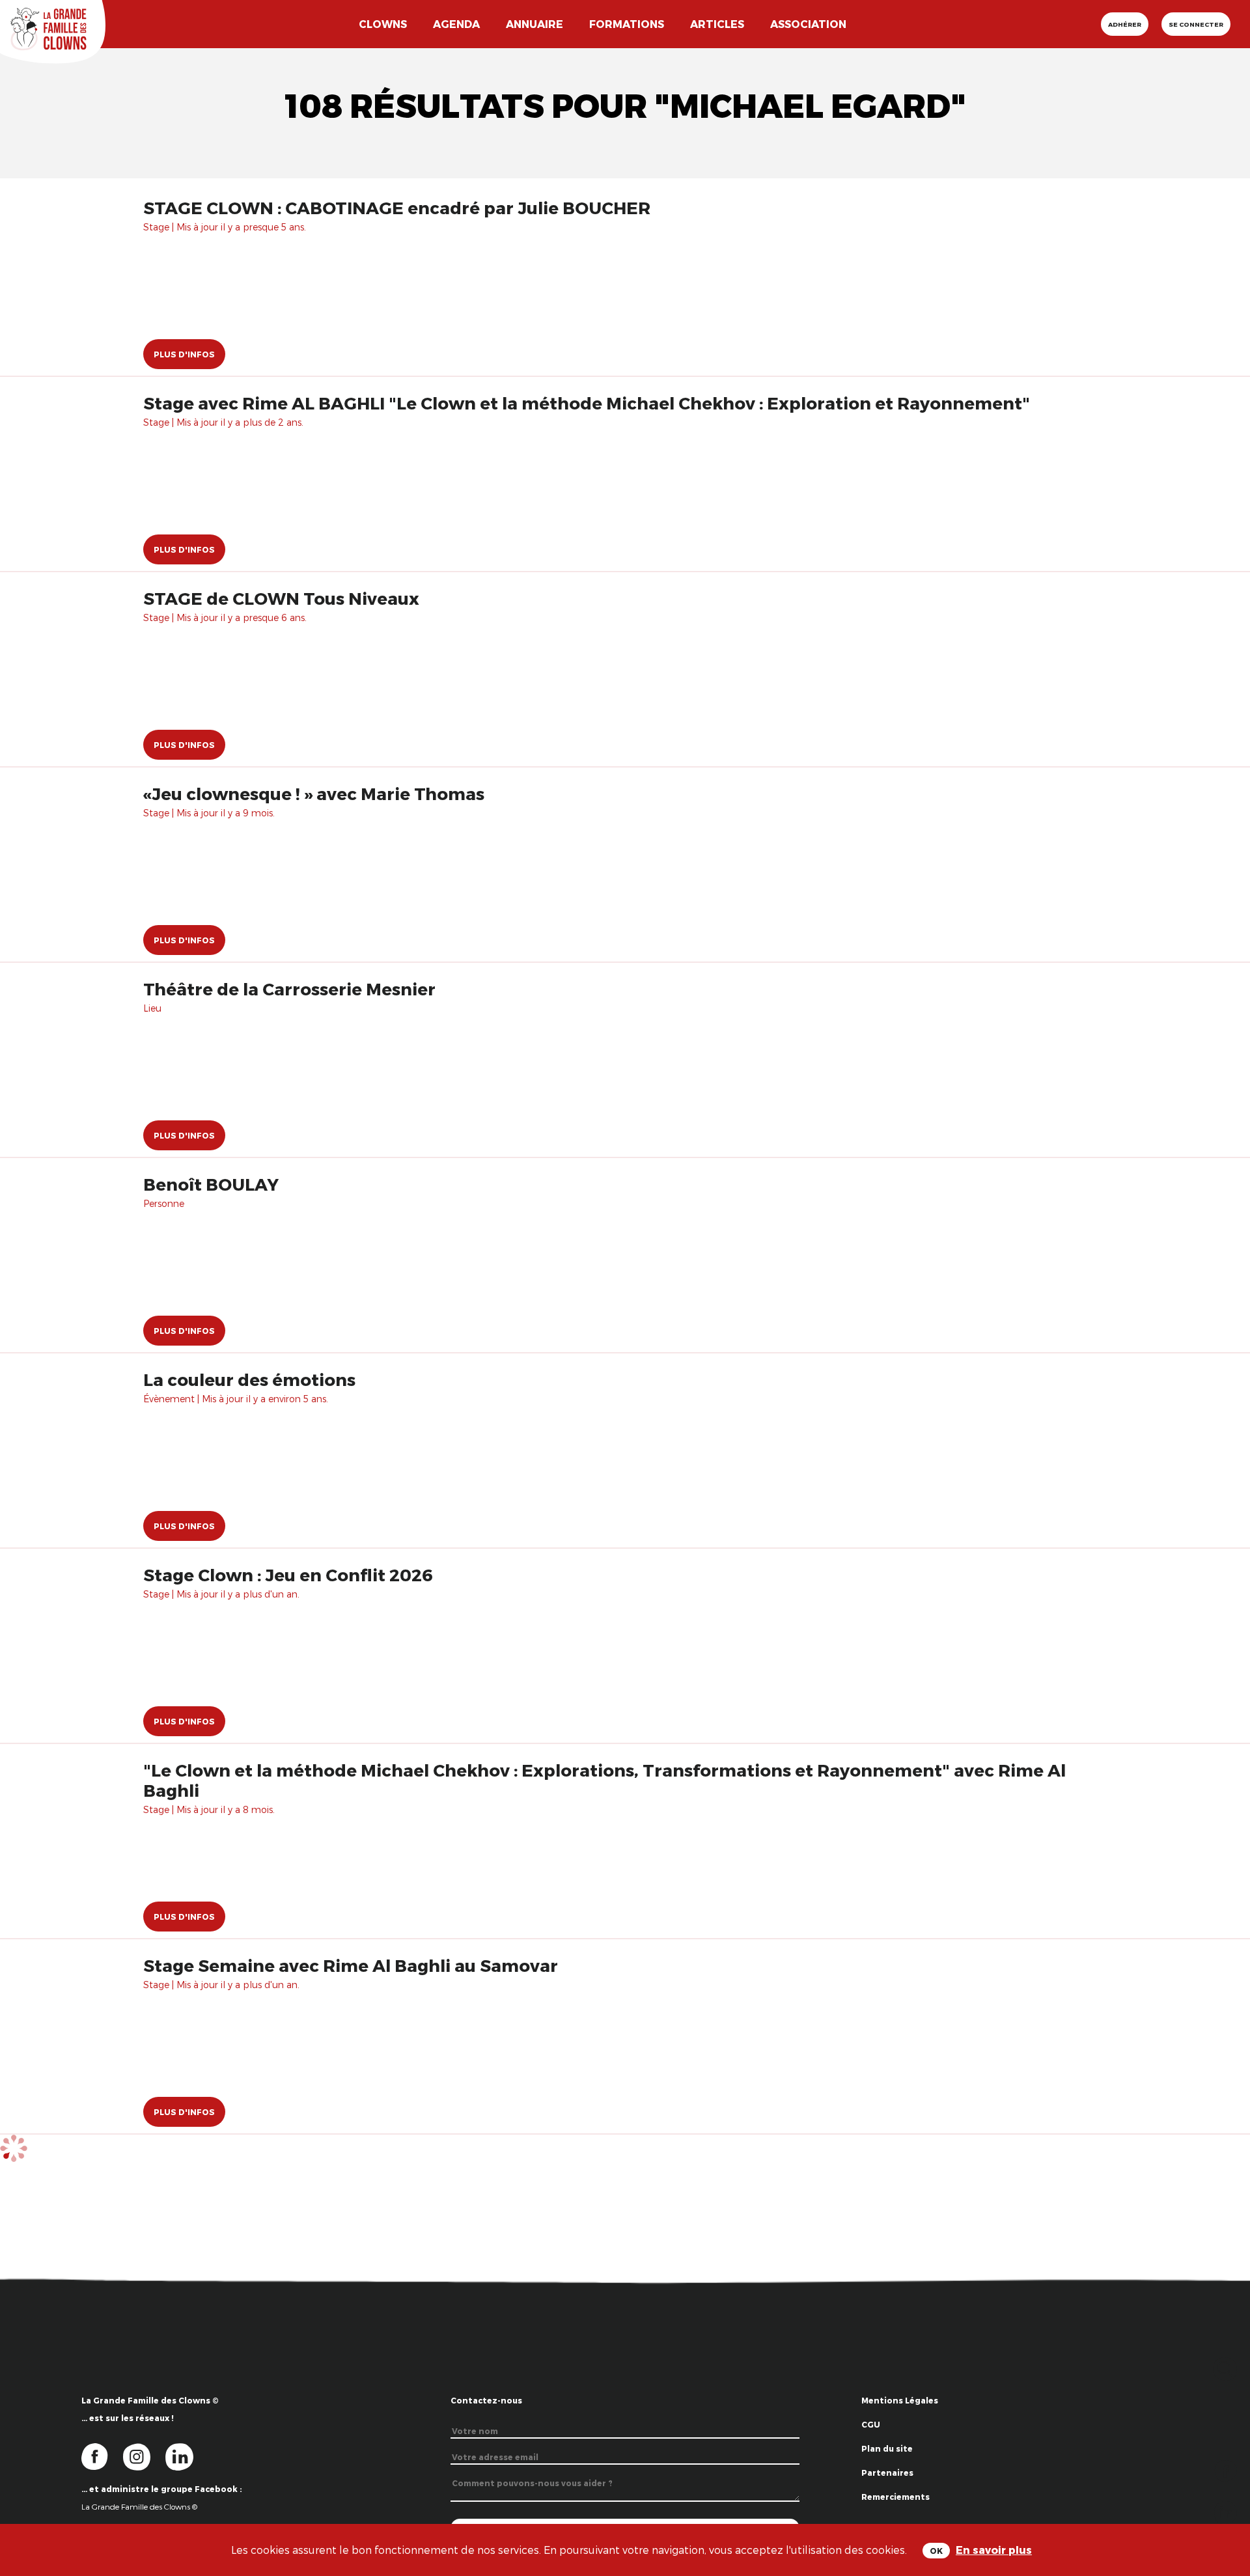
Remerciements (896, 2497)
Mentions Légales (900, 2400)
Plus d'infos (184, 354)
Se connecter (1196, 24)
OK (936, 2551)
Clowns (383, 24)
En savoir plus (994, 2550)
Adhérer (1125, 24)
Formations (627, 24)
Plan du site (887, 2448)
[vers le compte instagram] (145, 2456)
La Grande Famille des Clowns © (139, 2506)
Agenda (456, 24)
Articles (717, 24)
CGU (871, 2424)
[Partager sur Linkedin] (1226, 2511)
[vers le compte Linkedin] (186, 2456)
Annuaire (535, 24)
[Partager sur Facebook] (1226, 2470)
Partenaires (887, 2472)
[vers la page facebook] (102, 2456)
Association (808, 24)
